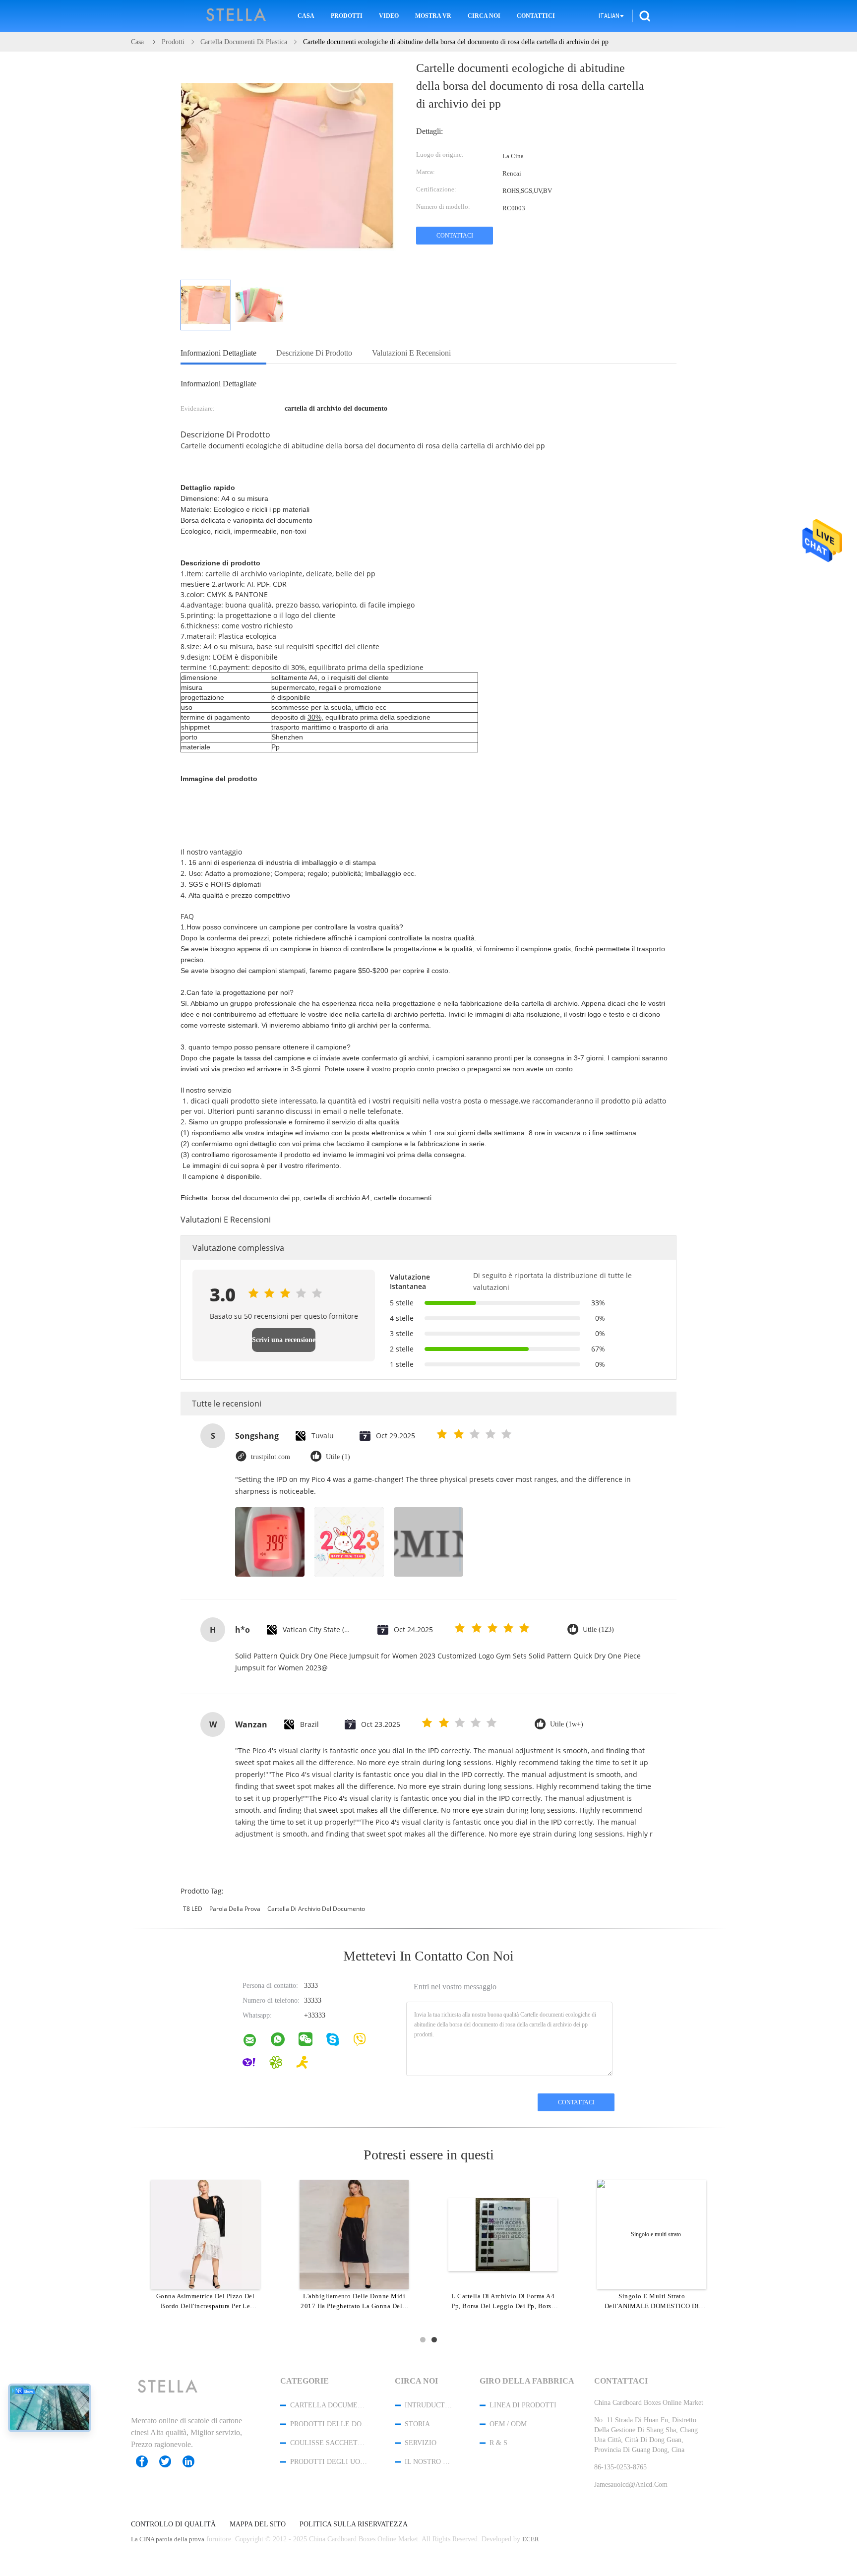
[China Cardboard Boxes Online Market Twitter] (170, 2461)
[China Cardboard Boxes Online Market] (256, 2042)
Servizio (421, 2443)
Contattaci (455, 236)
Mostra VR (433, 16)
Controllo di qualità (173, 2524)
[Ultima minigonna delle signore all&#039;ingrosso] (503, 2234)
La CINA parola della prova (168, 2539)
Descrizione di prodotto (314, 353)
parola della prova (235, 1909)
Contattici (536, 16)
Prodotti (347, 16)
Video (389, 16)
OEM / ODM (508, 2424)
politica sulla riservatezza (354, 2524)
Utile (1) (338, 1457)
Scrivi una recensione (284, 1340)
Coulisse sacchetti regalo (329, 2443)
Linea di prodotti (523, 2405)
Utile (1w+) (567, 1724)
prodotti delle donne (329, 2424)
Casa (306, 16)
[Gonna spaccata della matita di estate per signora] (652, 2234)
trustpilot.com (271, 1457)
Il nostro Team (429, 2462)
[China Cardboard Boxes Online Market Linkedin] (193, 2461)
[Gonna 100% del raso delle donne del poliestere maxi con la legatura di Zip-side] (354, 2234)
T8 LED (193, 1909)
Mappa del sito (258, 2524)
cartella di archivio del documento (316, 1909)
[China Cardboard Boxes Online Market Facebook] (147, 2461)
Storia (417, 2424)
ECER (531, 2539)
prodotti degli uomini (329, 2462)
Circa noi (484, 16)
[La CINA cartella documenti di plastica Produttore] (237, 16)
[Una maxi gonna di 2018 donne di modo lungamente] (205, 2234)
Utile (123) (598, 1629)
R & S (498, 2443)
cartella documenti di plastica (329, 2405)
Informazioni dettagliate (218, 353)
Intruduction (429, 2405)
